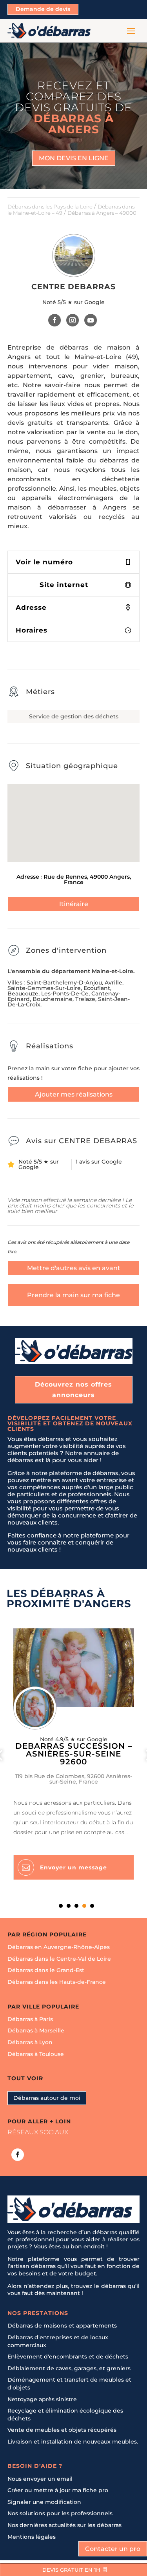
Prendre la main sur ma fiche (73, 1295)
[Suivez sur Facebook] (55, 320)
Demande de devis (43, 9)
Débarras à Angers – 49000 (102, 213)
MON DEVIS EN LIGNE (74, 158)
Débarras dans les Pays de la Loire (50, 207)
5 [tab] (92, 1906)
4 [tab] (84, 1906)
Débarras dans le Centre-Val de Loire (59, 1958)
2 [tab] (69, 1906)
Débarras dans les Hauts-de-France (57, 1982)
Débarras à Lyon (30, 2042)
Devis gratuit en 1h (71, 2570)
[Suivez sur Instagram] (73, 320)
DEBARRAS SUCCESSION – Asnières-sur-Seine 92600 (74, 1754)
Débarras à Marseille (36, 2030)
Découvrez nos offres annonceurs (73, 1390)
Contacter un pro (113, 2549)
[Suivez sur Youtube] (91, 320)
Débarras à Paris (30, 2019)
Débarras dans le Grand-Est (46, 1970)
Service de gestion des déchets (74, 716)
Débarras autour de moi (47, 2097)
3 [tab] (76, 1906)
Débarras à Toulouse (36, 2054)
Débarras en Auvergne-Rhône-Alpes (59, 1947)
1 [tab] (61, 1906)
